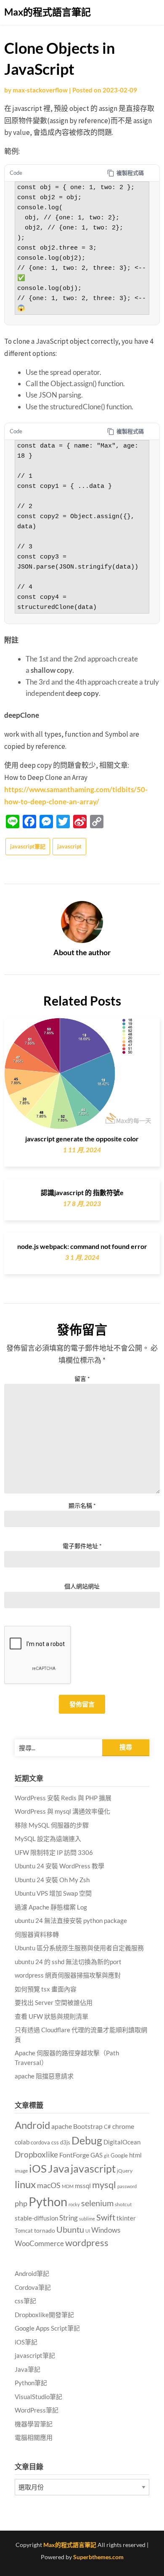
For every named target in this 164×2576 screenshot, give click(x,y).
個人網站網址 (82, 1586)
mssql (83, 2186)
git (107, 2156)
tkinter (126, 2218)
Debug (87, 2140)
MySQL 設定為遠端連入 (48, 1838)
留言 (82, 1379)
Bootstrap (88, 2126)
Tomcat (24, 2231)
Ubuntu (70, 2229)
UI (88, 2231)
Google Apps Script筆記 (47, 2328)
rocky (74, 2204)
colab (22, 2142)
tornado (45, 2230)
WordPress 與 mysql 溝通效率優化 (62, 1811)
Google (119, 2156)
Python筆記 (31, 2383)
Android (32, 2125)
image (21, 2171)
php (21, 2203)
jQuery (125, 2171)
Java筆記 (28, 2369)
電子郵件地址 (82, 1546)
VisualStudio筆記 (38, 2397)
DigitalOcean (122, 2142)
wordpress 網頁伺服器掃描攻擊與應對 (68, 1975)
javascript (69, 846)
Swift (106, 2217)
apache (62, 2126)
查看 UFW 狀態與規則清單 (52, 2016)
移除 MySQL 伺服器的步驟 (52, 1825)
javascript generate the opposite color (82, 1139)
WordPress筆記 (37, 2410)
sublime (87, 2219)
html (135, 2155)
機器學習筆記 (34, 2424)
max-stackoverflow (40, 90)
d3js (65, 2142)
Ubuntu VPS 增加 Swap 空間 (53, 1893)
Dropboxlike (36, 2154)
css (55, 2142)
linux (25, 2184)
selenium (97, 2203)
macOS (49, 2185)
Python (48, 2201)
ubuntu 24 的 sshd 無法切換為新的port (68, 1962)
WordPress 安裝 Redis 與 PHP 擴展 (63, 1798)
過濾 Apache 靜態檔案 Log (51, 1907)
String (69, 2218)
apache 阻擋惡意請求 (44, 2076)
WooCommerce (39, 2244)
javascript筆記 (28, 846)
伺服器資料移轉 (37, 1934)
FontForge (74, 2155)
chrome (123, 2126)
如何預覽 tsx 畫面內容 (46, 1989)
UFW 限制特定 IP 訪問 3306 (54, 1852)
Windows (106, 2230)
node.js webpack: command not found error (82, 1246)
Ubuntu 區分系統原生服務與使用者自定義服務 (79, 1948)
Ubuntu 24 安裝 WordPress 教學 (60, 1866)
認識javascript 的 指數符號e (82, 1192)
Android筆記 (32, 2273)
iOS (38, 2168)
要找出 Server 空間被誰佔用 (54, 2002)
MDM (68, 2186)
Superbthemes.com (98, 2557)
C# (107, 2127)
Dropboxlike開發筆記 (44, 2315)
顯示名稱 (82, 1505)
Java (59, 2168)
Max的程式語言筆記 (48, 12)
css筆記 (25, 2301)
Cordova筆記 (33, 2287)
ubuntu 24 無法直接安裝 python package (71, 1920)
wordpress (87, 2243)
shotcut (123, 2204)
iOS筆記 (26, 2342)
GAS (97, 2155)
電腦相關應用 (34, 2437)
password (127, 2186)
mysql (104, 2185)
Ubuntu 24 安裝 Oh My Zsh (52, 1880)
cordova (40, 2142)
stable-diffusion (36, 2218)
